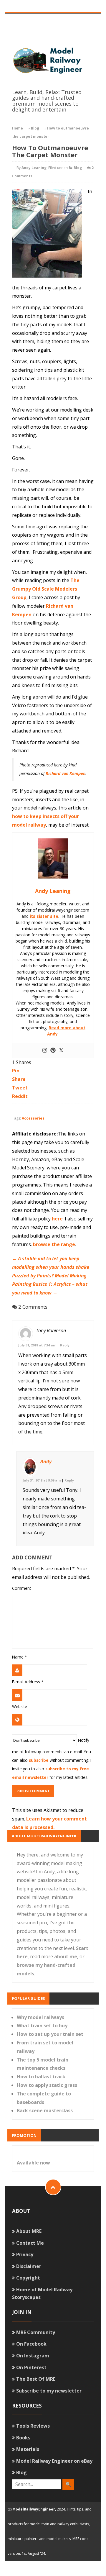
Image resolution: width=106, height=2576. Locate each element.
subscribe (39, 1760)
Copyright (28, 2278)
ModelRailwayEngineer (34, 2509)
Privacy (25, 2254)
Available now (33, 2163)
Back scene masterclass (45, 2110)
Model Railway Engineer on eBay (54, 2461)
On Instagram (33, 2356)
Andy (46, 1461)
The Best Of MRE (36, 2379)
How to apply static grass (47, 2085)
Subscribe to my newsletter (49, 2391)
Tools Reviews (33, 2426)
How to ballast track (41, 2077)
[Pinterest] (53, 1051)
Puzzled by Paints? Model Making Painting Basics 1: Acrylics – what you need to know (50, 1284)
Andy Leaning (34, 168)
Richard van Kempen (66, 773)
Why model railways (40, 2017)
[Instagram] (45, 1051)
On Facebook (31, 2344)
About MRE (29, 2231)
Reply (65, 1345)
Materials (28, 2449)
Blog (35, 128)
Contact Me (30, 2243)
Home (18, 128)
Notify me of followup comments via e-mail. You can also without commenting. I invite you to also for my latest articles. (52, 1759)
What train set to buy (42, 2026)
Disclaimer (29, 2266)
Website (20, 1706)
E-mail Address (28, 1682)
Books (23, 2438)
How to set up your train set (50, 2034)
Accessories (33, 1118)
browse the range (54, 1244)
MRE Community (36, 2332)
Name (19, 1657)
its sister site (44, 916)
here (57, 1219)
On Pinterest (31, 2367)
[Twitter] (61, 1051)
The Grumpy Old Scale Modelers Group (46, 589)
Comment (21, 1588)
